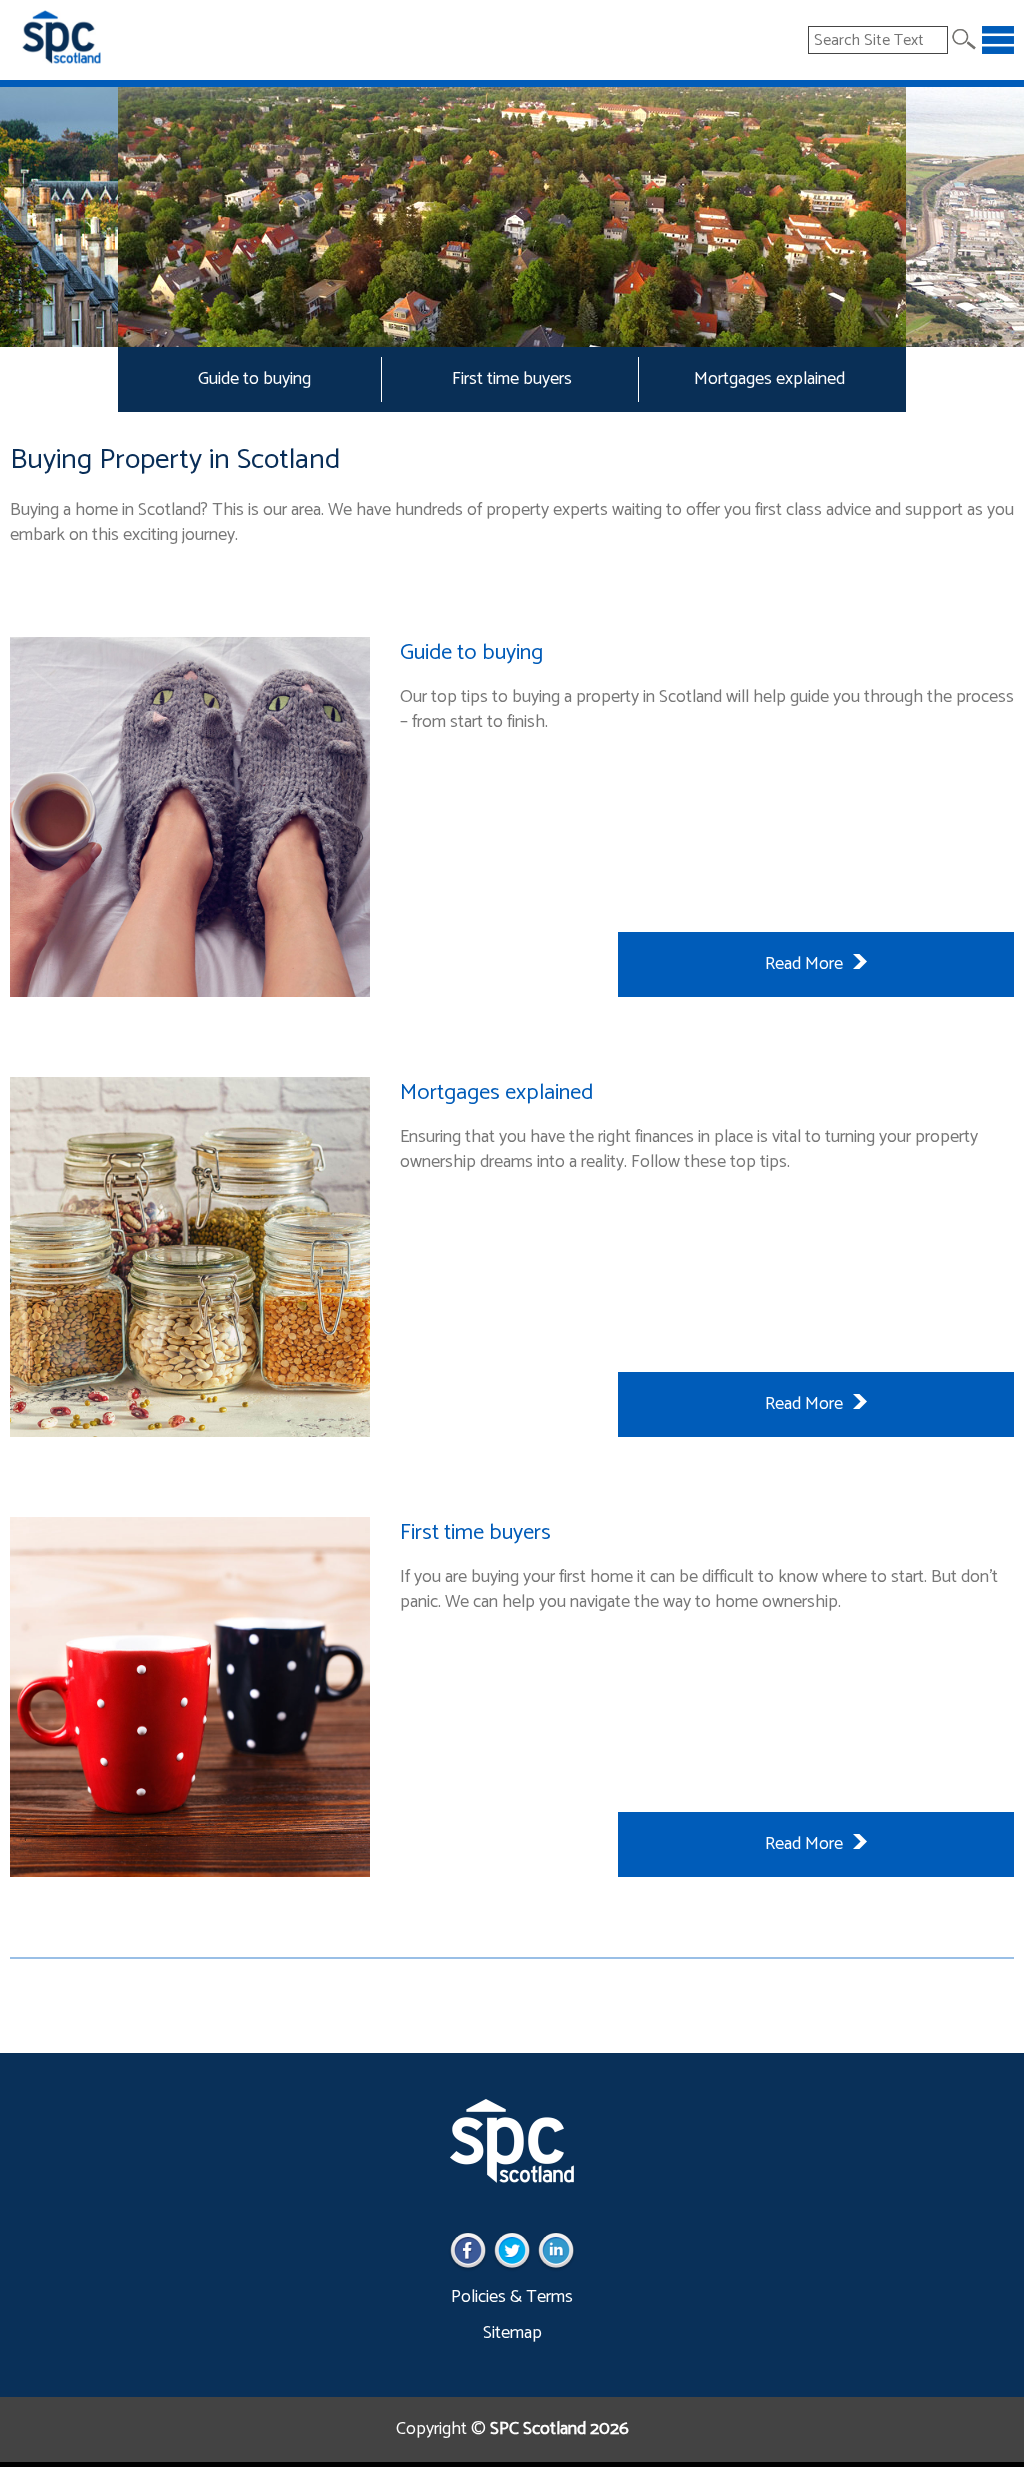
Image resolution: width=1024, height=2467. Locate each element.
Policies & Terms (512, 2297)
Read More (804, 964)
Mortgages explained (769, 379)
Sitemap (512, 2333)
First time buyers (512, 379)
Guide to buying (254, 379)
